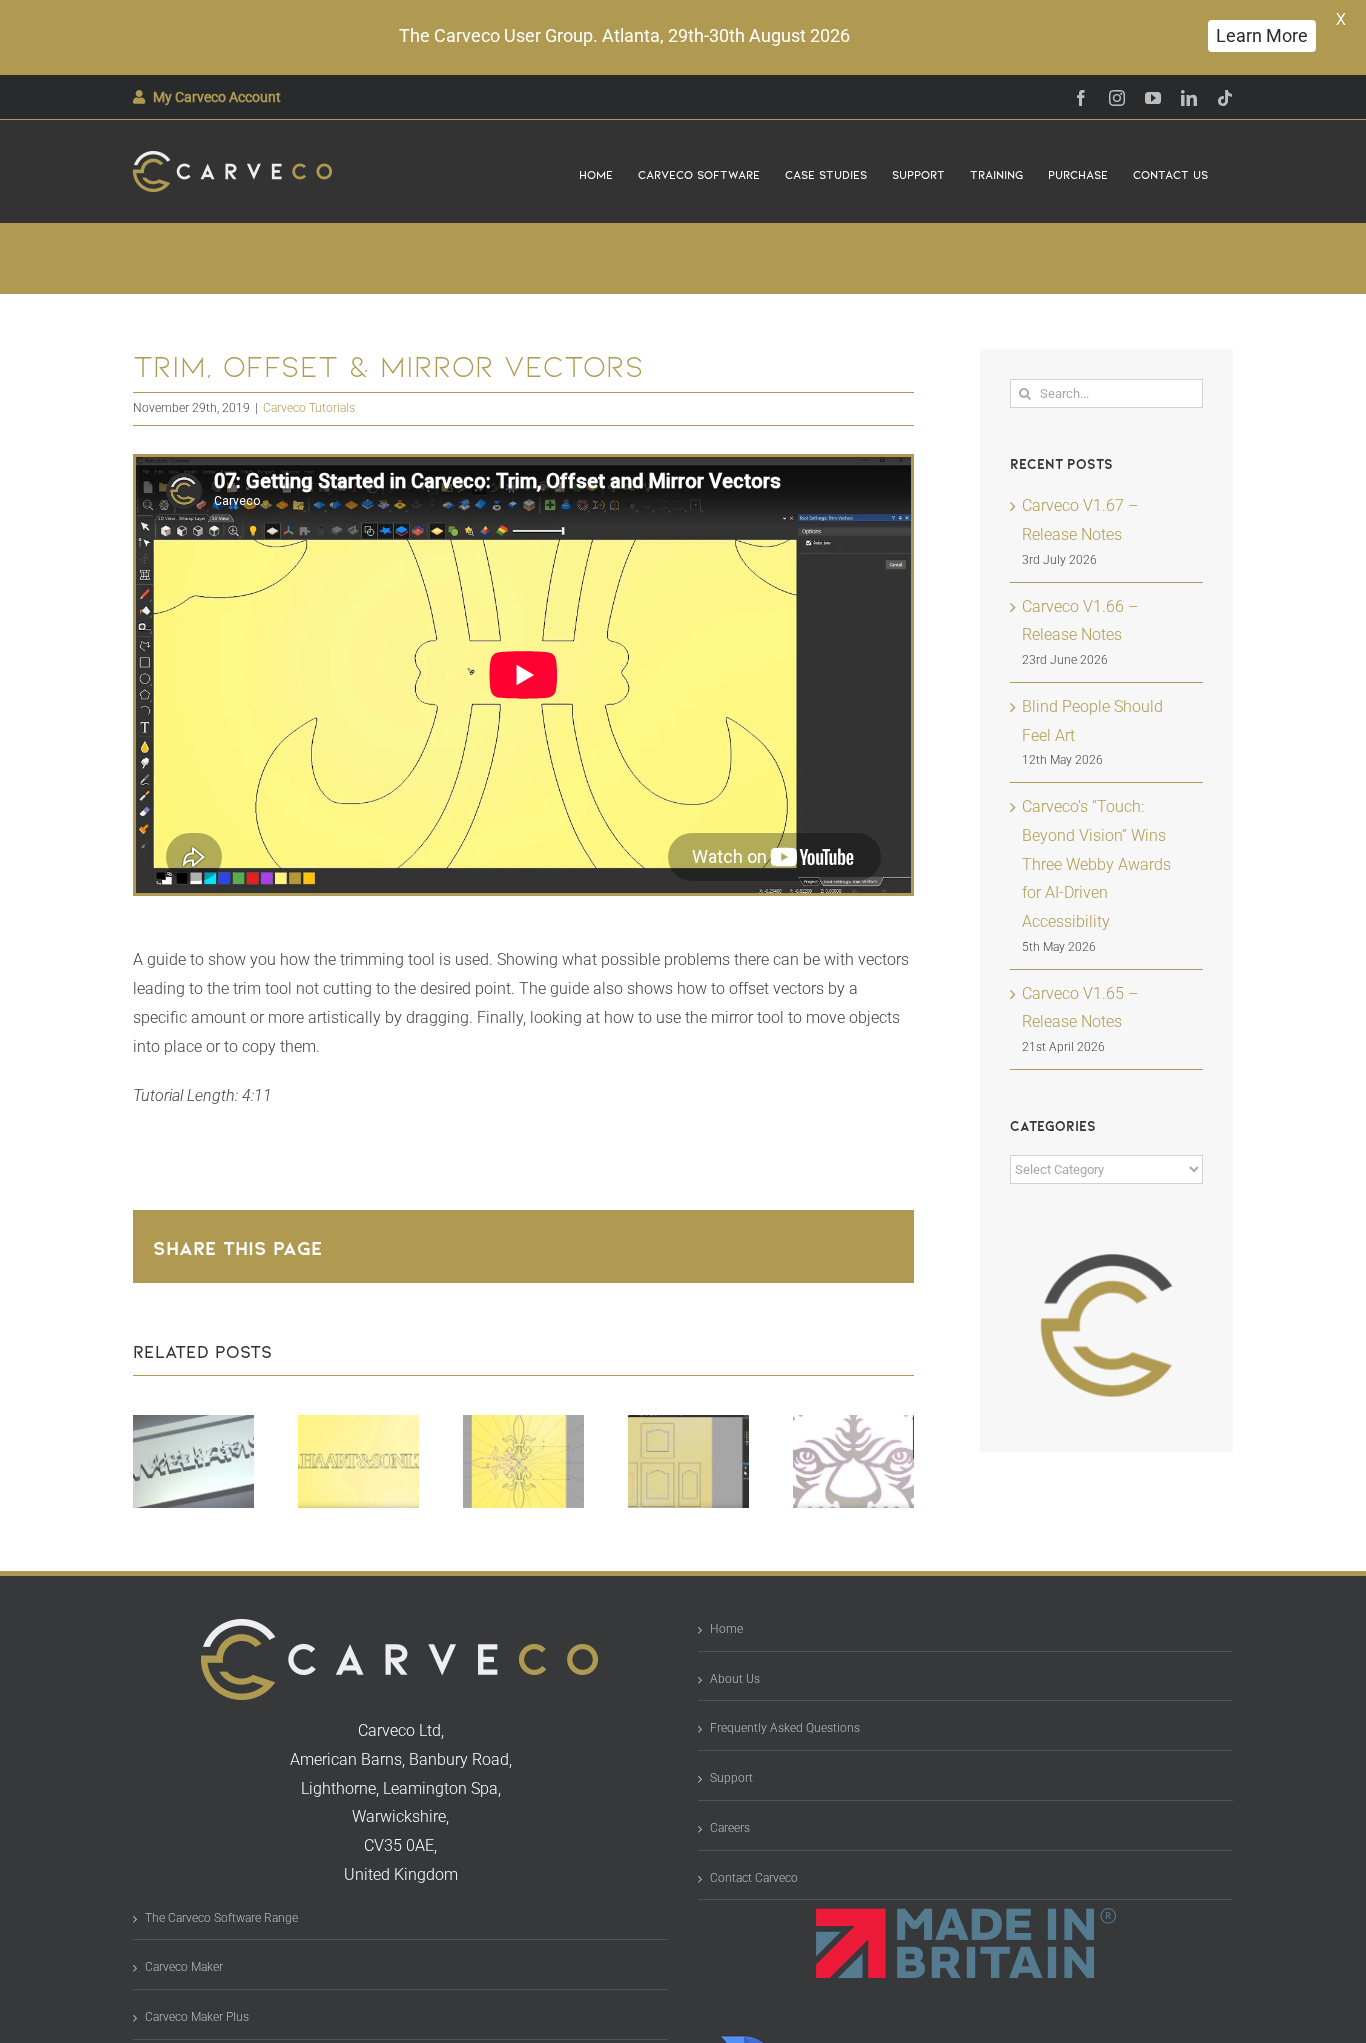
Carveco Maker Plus (197, 2017)
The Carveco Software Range (221, 1918)
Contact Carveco (754, 1878)
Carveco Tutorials (309, 408)
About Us (735, 1679)
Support (731, 1778)
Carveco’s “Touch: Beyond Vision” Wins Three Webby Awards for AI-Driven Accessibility (1096, 864)
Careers (730, 1828)
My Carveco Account (217, 97)
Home (726, 1629)
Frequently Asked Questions (785, 1728)
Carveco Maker (184, 1967)
